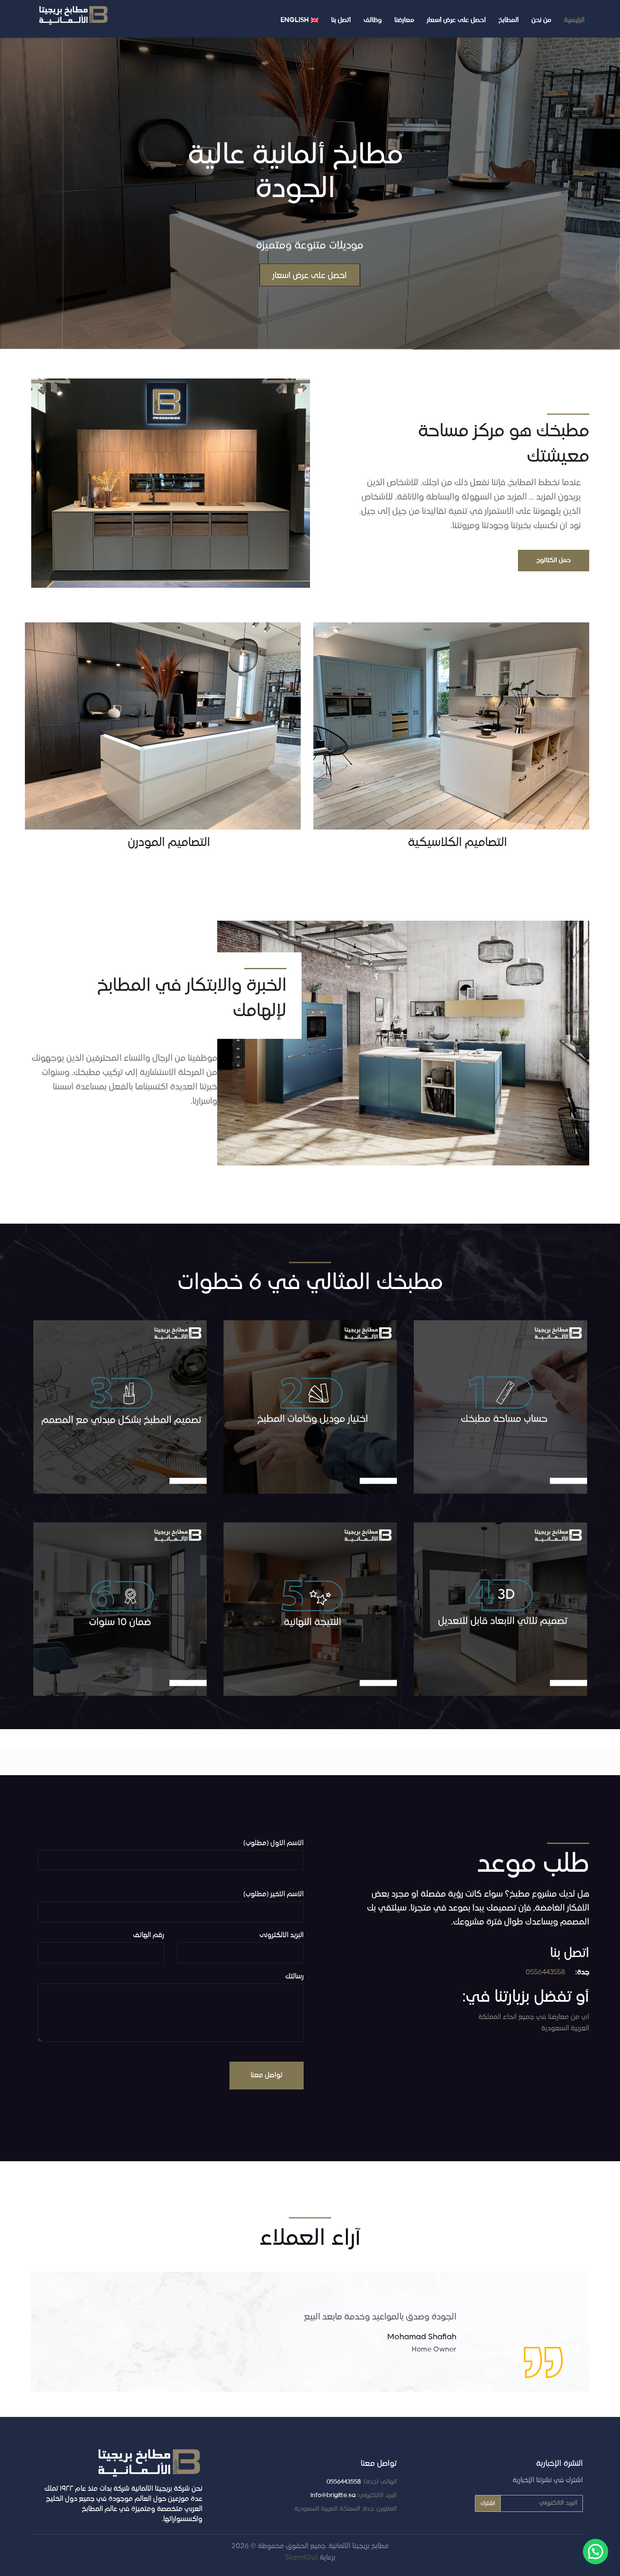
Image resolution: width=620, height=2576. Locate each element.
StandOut (302, 2557)
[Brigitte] (74, 15)
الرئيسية (574, 20)
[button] (596, 2552)
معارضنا (404, 20)
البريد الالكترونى (282, 1935)
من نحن (541, 20)
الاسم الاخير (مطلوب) (274, 1895)
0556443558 (545, 1973)
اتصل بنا (341, 20)
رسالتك (294, 1977)
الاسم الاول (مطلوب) (274, 1843)
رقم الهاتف (148, 1935)
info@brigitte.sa (333, 2495)
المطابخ (509, 20)
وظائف (373, 20)
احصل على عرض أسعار (456, 20)
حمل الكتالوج (554, 560)
